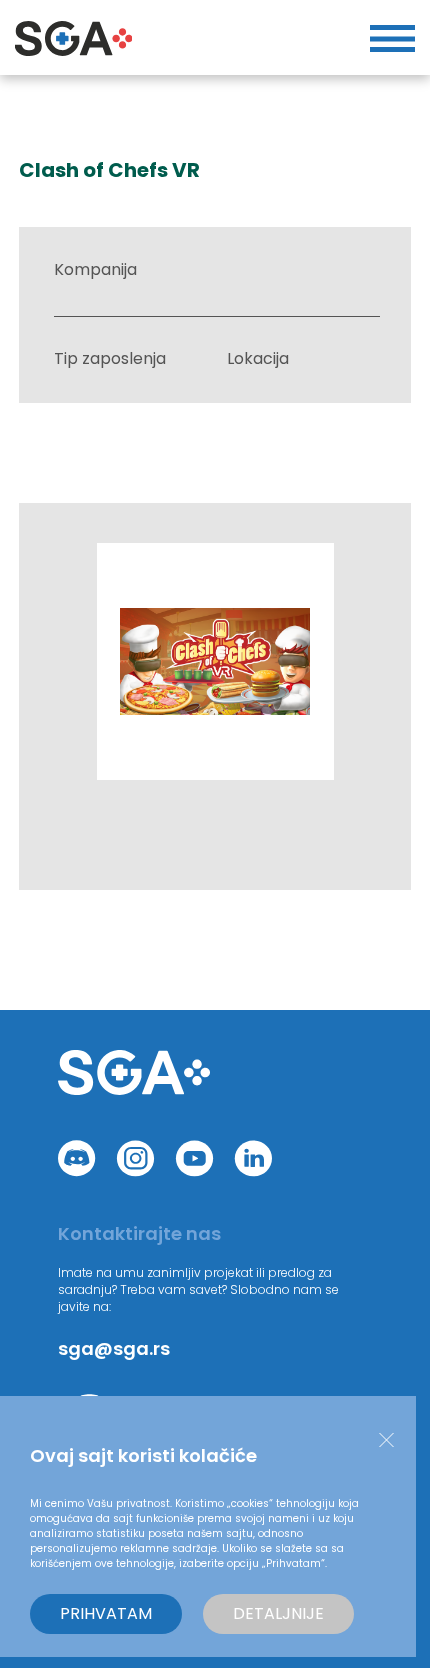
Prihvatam (106, 1613)
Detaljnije (278, 1613)
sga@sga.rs (114, 1348)
